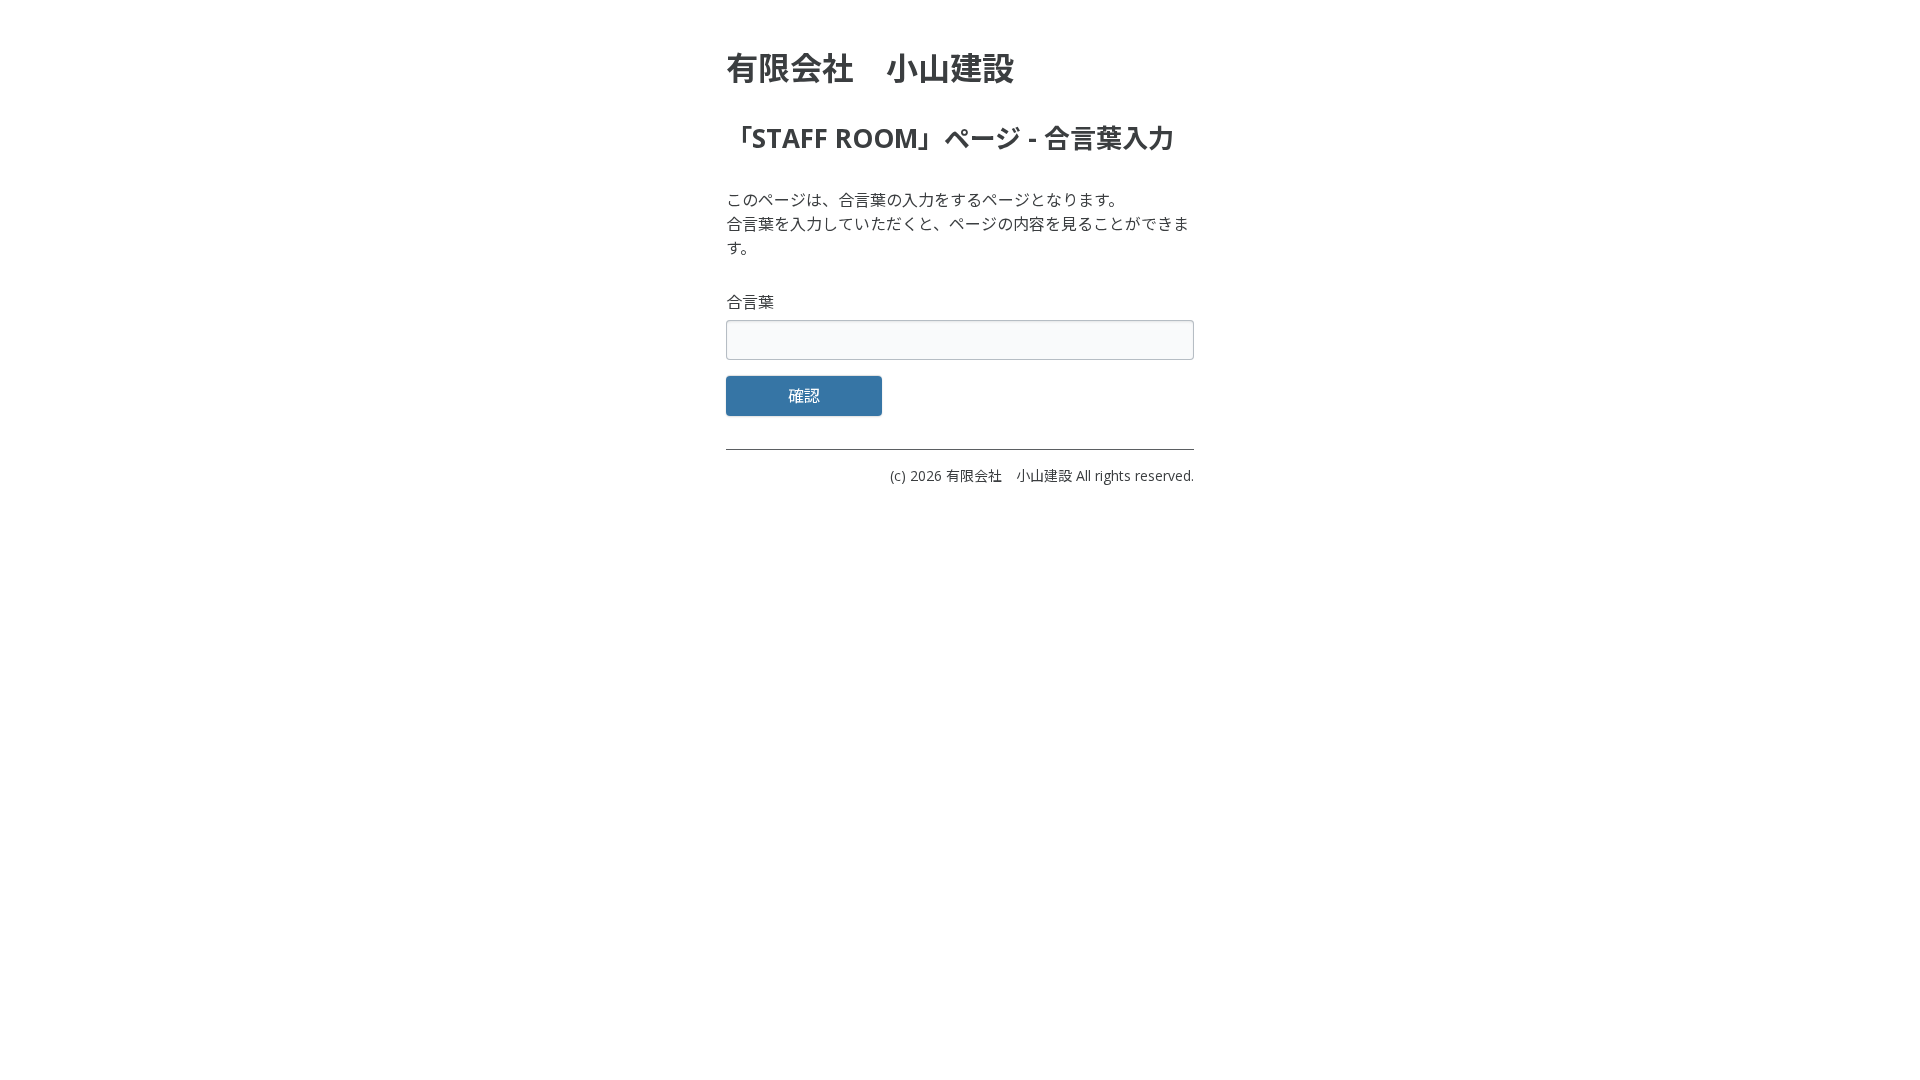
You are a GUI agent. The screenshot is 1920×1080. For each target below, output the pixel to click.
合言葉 (750, 302)
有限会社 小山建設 (1009, 475)
